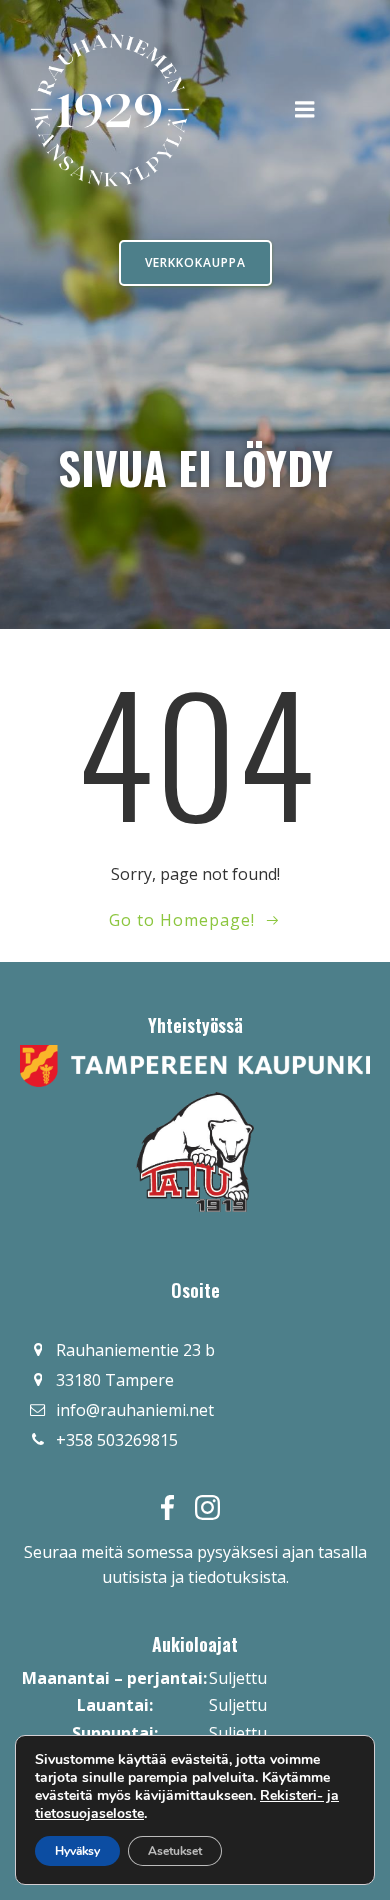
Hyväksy (77, 1851)
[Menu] (305, 110)
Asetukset (175, 1851)
